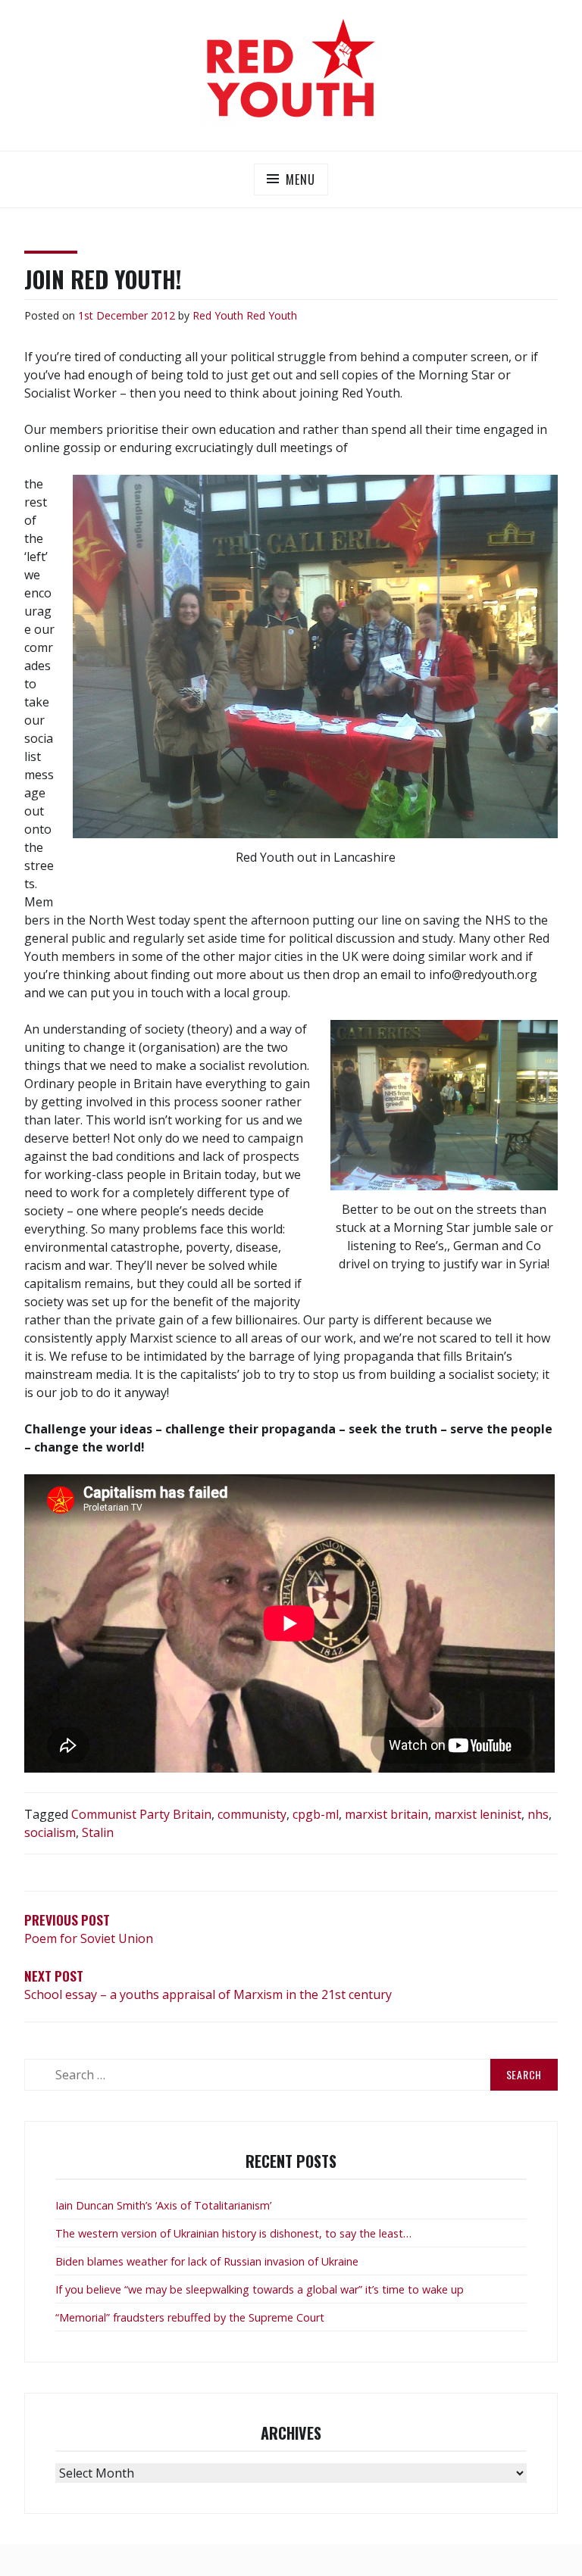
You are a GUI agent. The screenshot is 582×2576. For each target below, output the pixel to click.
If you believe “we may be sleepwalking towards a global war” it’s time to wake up (260, 2289)
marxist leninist (478, 1814)
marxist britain (386, 1814)
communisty (252, 1814)
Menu (300, 179)
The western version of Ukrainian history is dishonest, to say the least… (233, 2233)
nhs (538, 1814)
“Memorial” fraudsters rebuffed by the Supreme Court (190, 2317)
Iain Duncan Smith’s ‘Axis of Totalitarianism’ (163, 2205)
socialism (50, 1832)
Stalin (98, 1832)
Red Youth (218, 315)
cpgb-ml (316, 1814)
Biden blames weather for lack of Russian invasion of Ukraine (207, 2261)
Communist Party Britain (141, 1814)
